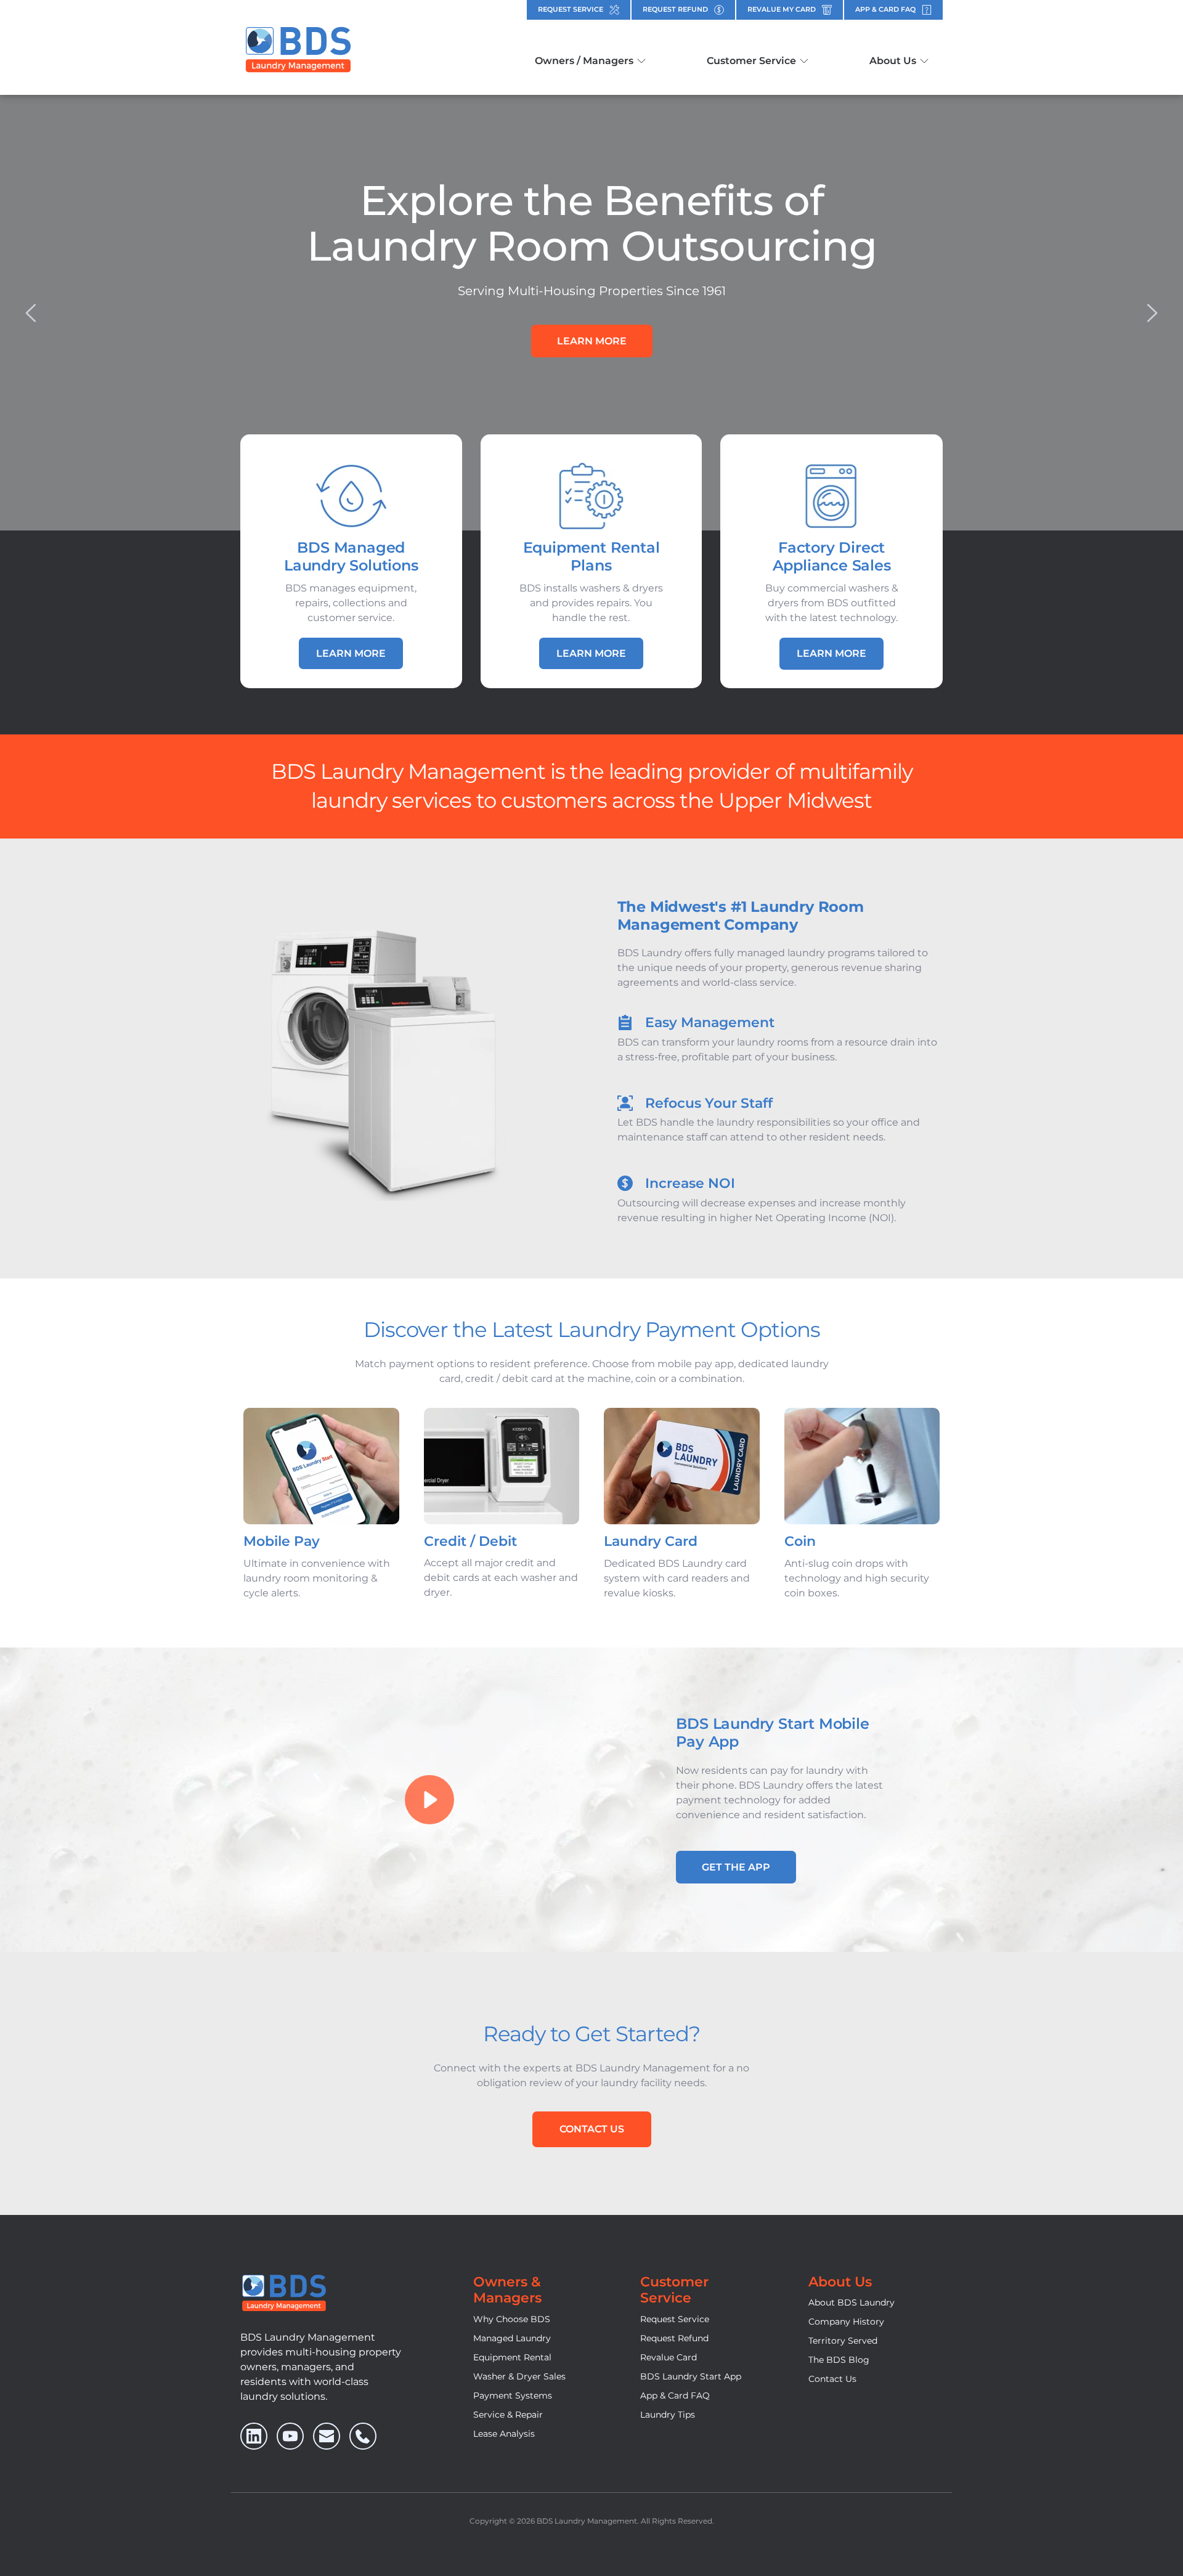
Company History (846, 2322)
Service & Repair (508, 2415)
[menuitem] (590, 61)
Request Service (675, 2319)
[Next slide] (1152, 313)
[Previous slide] (31, 313)
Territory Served (843, 2341)
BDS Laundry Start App (691, 2376)
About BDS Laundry (852, 2302)
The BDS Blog (839, 2360)
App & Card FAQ (675, 2395)
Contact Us (832, 2379)
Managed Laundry (512, 2338)
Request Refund (674, 2338)
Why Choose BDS (512, 2319)
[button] (429, 1800)
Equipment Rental (512, 2357)
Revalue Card (669, 2357)
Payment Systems (513, 2395)
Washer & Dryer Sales (519, 2376)
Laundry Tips (668, 2415)
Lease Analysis (504, 2434)
